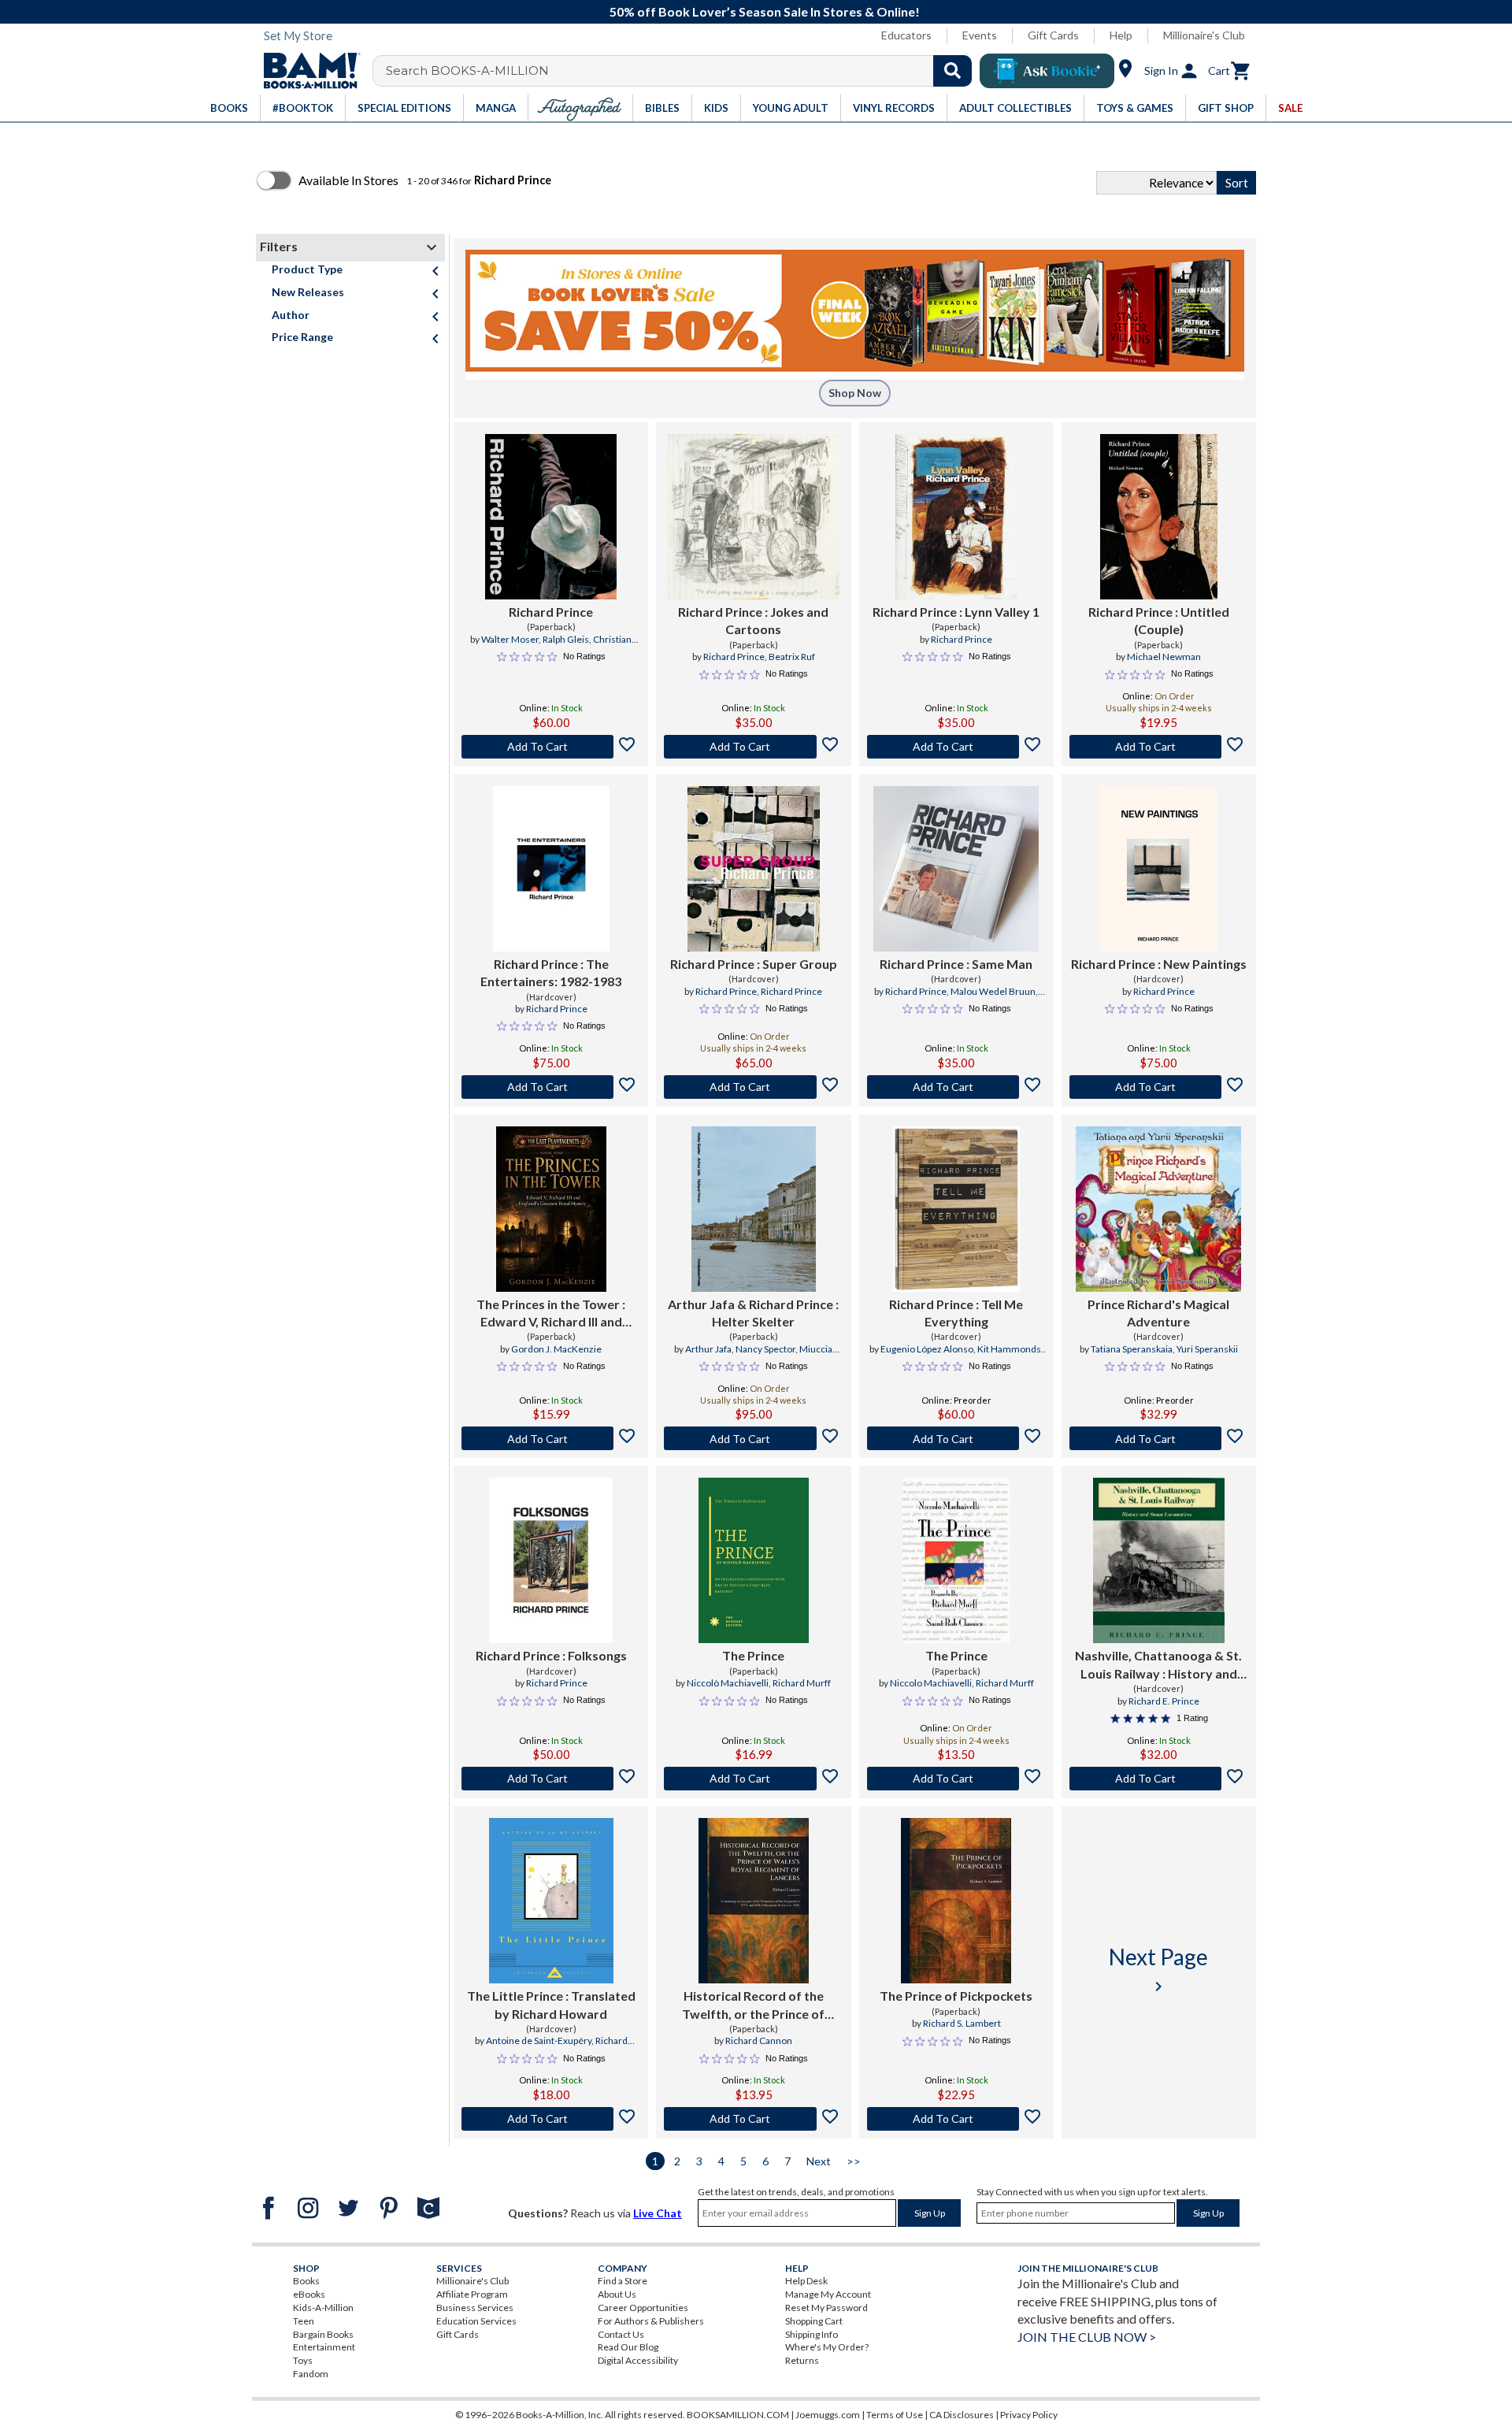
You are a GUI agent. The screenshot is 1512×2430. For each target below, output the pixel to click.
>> (854, 2161)
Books (306, 2281)
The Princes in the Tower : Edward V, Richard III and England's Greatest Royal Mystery (551, 1314)
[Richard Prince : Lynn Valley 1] (956, 517)
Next (819, 2161)
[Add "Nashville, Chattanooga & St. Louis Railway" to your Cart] (1159, 1779)
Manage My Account (828, 2294)
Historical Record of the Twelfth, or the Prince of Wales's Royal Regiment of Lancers (753, 2005)
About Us (617, 2294)
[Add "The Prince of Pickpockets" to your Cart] (956, 2119)
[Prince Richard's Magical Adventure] (1158, 1209)
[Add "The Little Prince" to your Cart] (551, 2119)
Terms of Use (895, 2415)
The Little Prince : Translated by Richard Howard (551, 2004)
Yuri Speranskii (1207, 1349)
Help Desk (806, 2281)
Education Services (476, 2321)
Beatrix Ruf (792, 657)
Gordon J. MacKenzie (556, 1349)
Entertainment (324, 2347)
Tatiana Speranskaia (1132, 1349)
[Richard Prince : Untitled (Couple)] (1159, 517)
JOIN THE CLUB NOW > (1087, 2337)
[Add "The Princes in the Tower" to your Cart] (551, 1438)
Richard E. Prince (1164, 1701)
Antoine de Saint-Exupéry (539, 2040)
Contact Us (621, 2334)
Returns (802, 2360)
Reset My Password (826, 2308)
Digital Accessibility (638, 2360)
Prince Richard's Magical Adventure (1158, 1313)
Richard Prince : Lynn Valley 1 (956, 612)
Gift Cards (1053, 35)
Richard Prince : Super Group (754, 964)
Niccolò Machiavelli (728, 1683)
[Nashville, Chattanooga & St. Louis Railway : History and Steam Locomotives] (1159, 1560)
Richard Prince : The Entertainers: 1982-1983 (551, 972)
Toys (303, 2360)
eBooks (309, 2294)
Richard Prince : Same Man (956, 964)
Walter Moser (510, 639)
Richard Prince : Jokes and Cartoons (753, 620)
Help (1121, 35)
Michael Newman (1164, 657)
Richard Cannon (759, 2040)
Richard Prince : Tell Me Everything (956, 1313)
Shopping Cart (814, 2321)
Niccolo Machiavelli (931, 1683)
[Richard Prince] (551, 517)
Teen (304, 2321)
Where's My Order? (827, 2347)
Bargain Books (323, 2334)
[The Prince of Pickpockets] (956, 1901)
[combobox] (682, 71)
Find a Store (623, 2281)
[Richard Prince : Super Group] (754, 869)
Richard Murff (802, 1683)
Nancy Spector (765, 1349)
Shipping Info (812, 2334)
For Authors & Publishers (651, 2321)
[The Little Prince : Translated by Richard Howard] (551, 1901)
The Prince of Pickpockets (956, 1996)
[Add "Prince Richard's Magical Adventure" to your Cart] (1159, 1438)
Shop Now (855, 393)
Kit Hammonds (1009, 1349)
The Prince (753, 1655)
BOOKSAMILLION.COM (738, 2415)
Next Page (1158, 1970)
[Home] (306, 71)
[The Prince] (754, 1560)
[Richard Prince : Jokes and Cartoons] (753, 517)
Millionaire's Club (1204, 35)
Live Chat (658, 2213)
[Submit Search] (952, 71)
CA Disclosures (962, 2415)
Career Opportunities (643, 2308)
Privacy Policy (1029, 2415)
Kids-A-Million (323, 2308)
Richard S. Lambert (962, 2023)
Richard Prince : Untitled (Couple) (1159, 620)
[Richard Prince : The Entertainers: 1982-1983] (551, 869)
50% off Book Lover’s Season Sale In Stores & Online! (765, 11)
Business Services (475, 2308)
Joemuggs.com (828, 2415)
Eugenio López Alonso (927, 1349)
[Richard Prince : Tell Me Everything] (956, 1209)
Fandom (311, 2374)
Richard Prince (551, 612)
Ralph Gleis (566, 639)
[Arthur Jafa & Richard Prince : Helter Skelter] (754, 1209)
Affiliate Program (472, 2294)
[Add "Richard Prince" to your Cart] (551, 747)
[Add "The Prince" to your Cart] (753, 1779)
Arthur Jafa (708, 1349)
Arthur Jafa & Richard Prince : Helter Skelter (753, 1313)
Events (980, 35)
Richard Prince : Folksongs (551, 1655)
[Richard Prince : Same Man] (956, 869)
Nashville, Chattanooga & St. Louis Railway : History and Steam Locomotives (1158, 1665)
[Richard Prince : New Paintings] (1159, 869)
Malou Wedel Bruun (993, 991)
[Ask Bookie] (1047, 71)
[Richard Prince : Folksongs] (551, 1560)
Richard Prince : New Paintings (1159, 964)
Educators (906, 35)
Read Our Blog (628, 2347)
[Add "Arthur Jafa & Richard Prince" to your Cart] (753, 1438)
